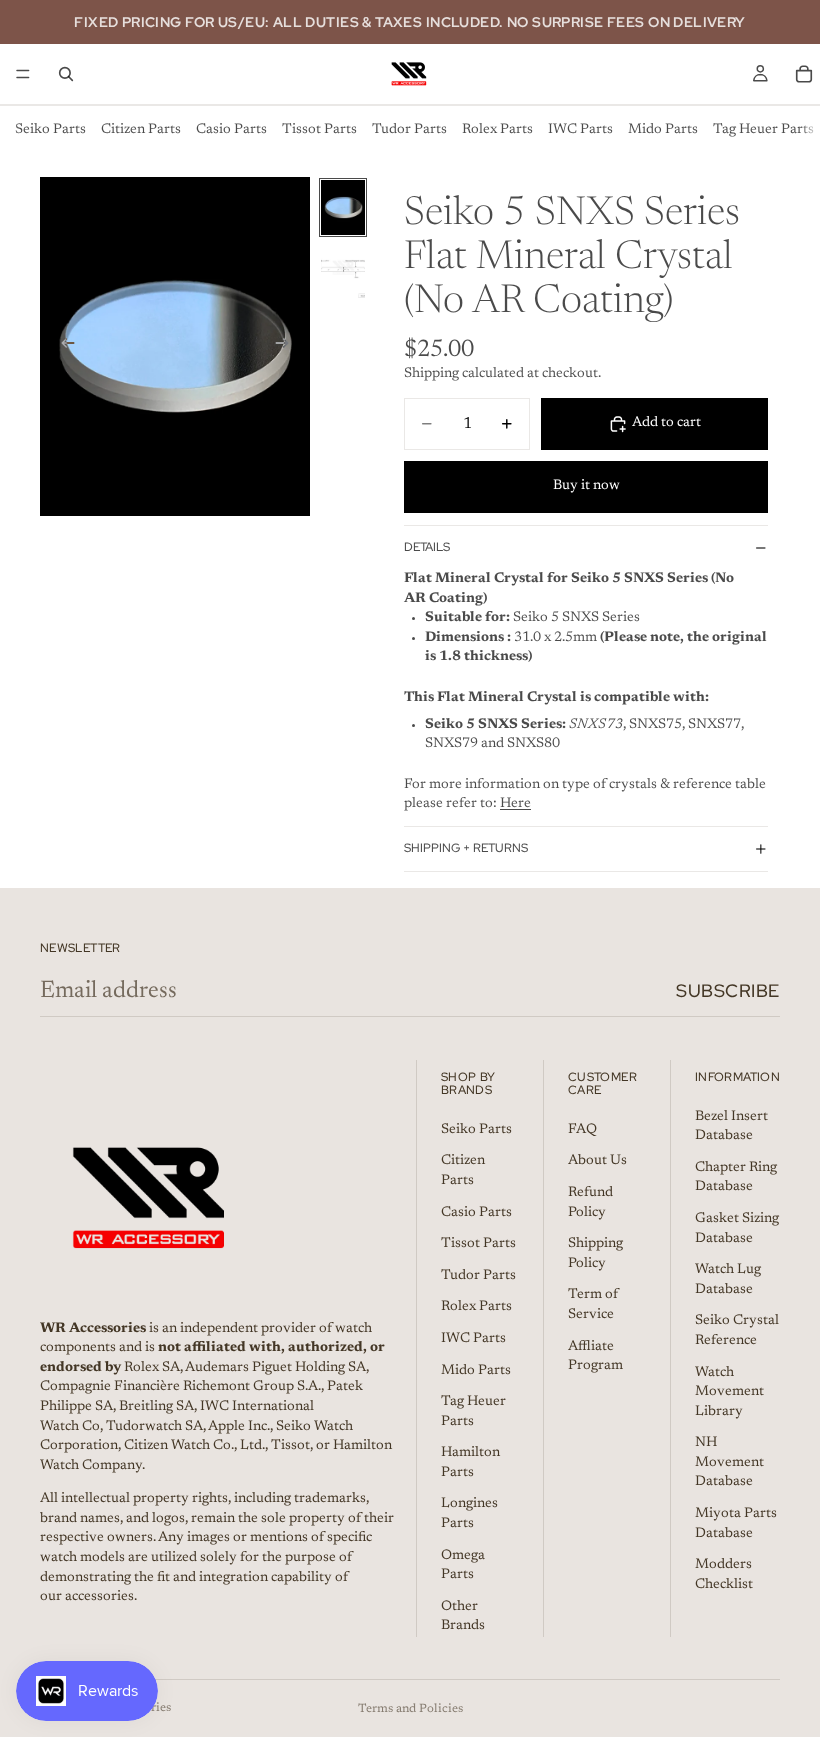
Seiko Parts (50, 130)
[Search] (66, 74)
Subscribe (728, 990)
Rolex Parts (497, 130)
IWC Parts (580, 130)
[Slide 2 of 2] (343, 270)
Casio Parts (231, 130)
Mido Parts (663, 130)
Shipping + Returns (466, 848)
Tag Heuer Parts (763, 130)
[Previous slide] (62, 346)
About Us (597, 1162)
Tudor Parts (409, 130)
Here (515, 804)
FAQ (582, 1130)
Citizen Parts (141, 130)
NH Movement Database (729, 1462)
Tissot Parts (319, 130)
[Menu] (23, 74)
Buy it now (586, 486)
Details (427, 547)
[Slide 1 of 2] (343, 207)
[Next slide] (288, 346)
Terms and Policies (410, 1709)
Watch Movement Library (729, 1392)
